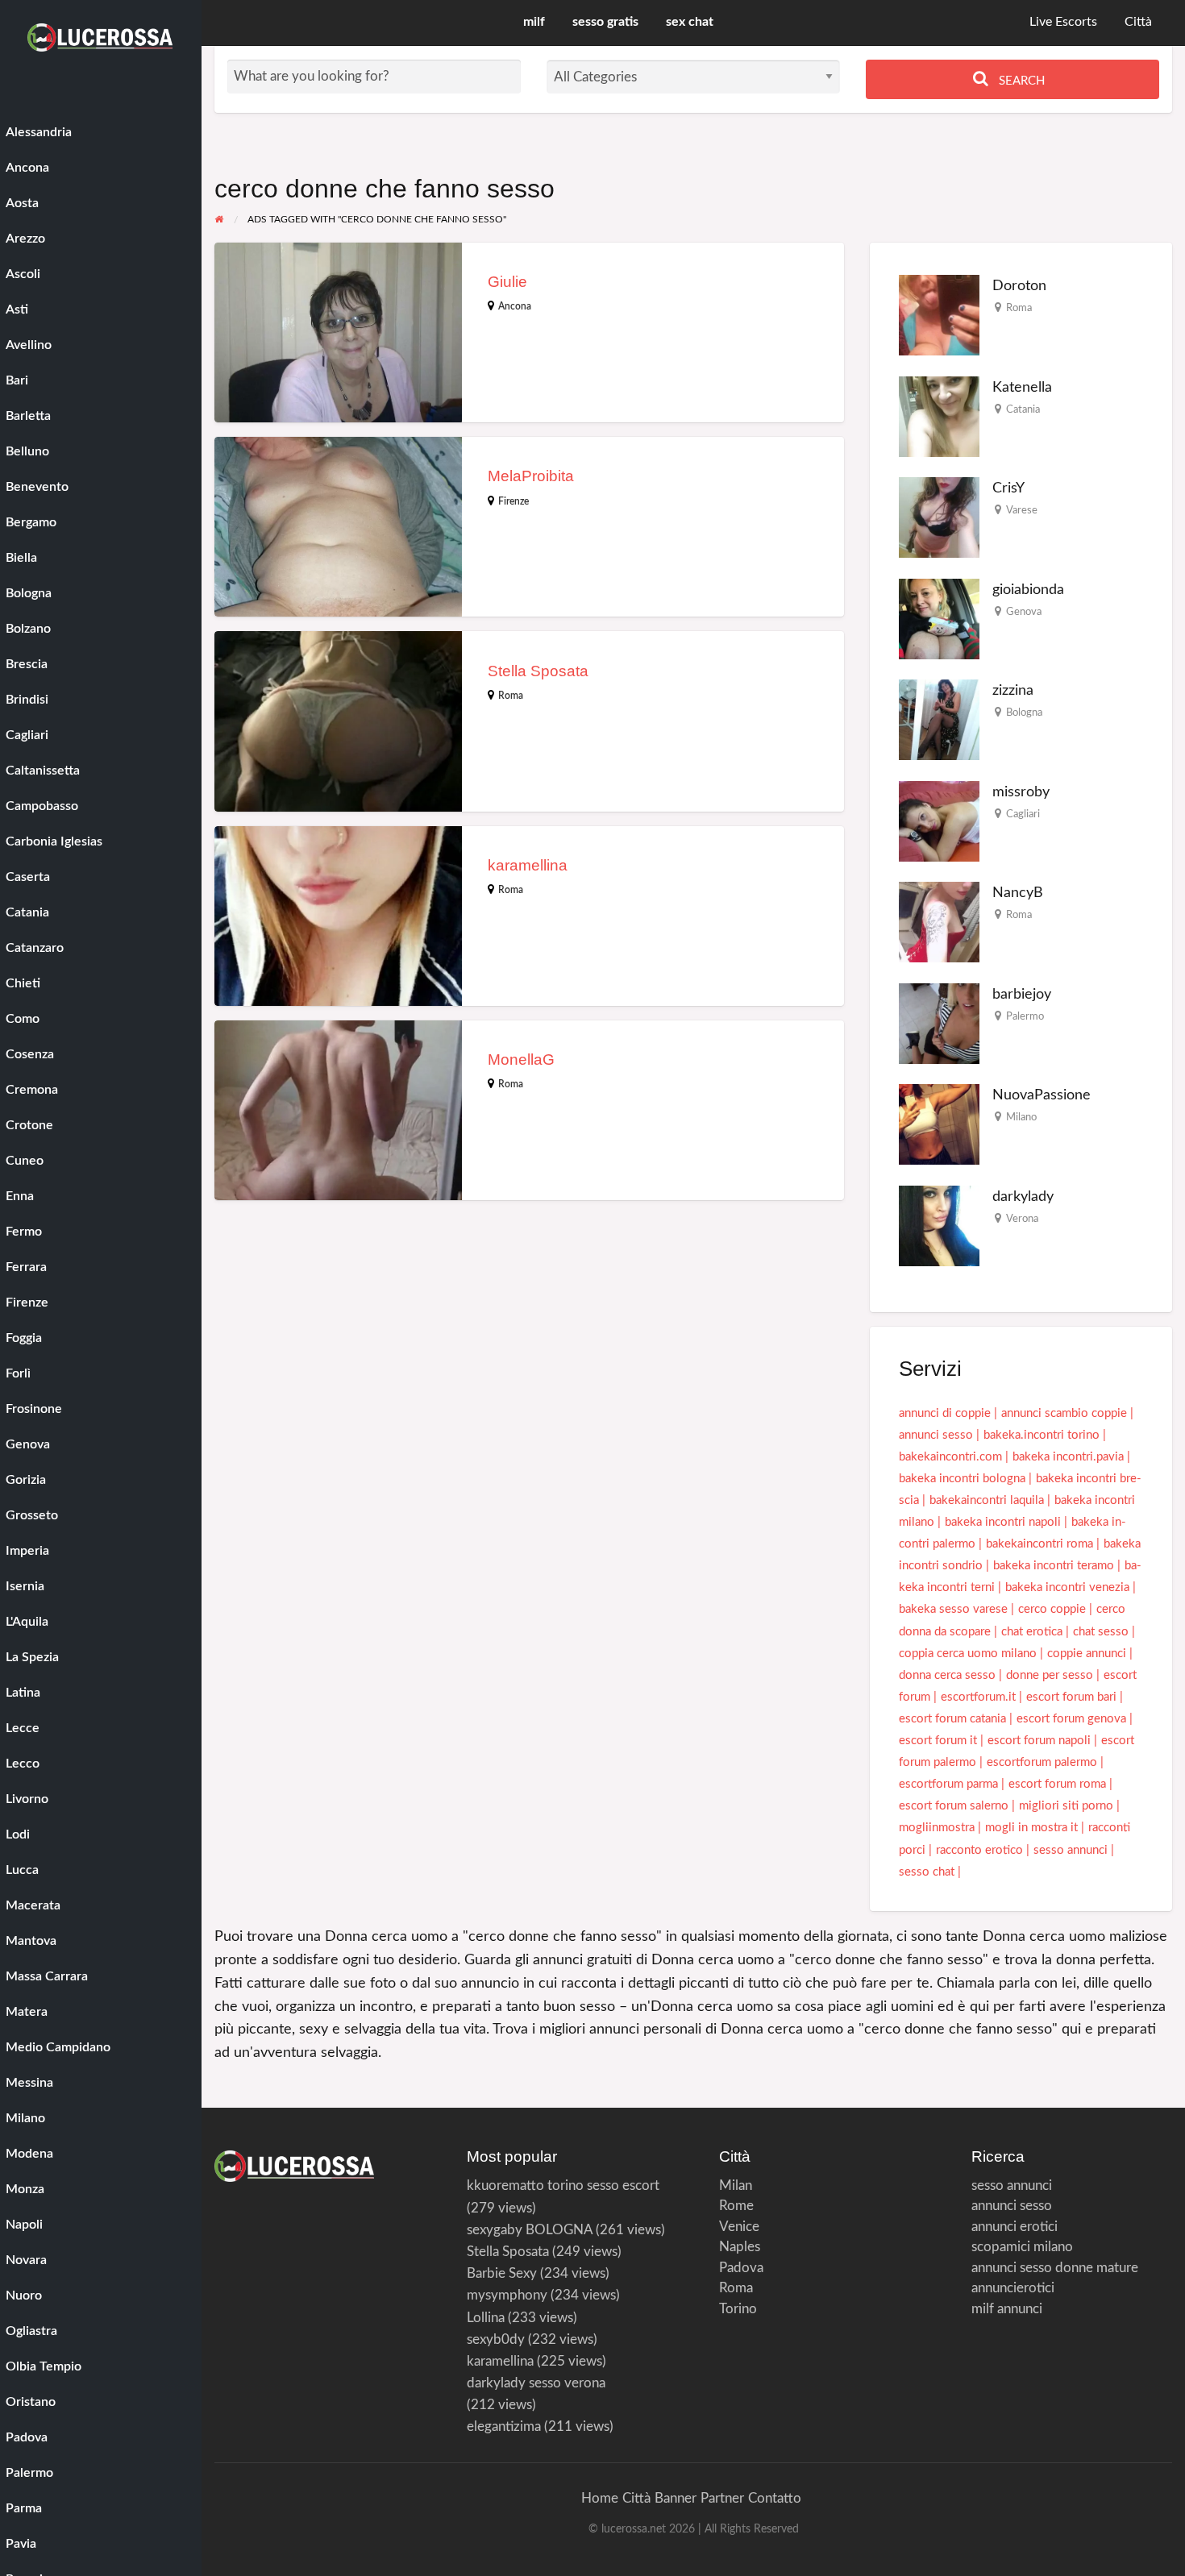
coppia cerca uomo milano (968, 1654)
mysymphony (507, 2295)
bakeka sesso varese (953, 1609)
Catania (1023, 409)
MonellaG (521, 1059)
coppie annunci (1087, 1654)
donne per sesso (1050, 1675)
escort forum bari (1071, 1697)
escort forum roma (1057, 1784)
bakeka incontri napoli (1003, 1522)
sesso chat (927, 1872)
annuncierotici (1013, 2288)
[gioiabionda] (939, 619)
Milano (1021, 1117)
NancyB (1018, 893)
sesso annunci (1071, 1850)
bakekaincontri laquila (987, 1500)
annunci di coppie (945, 1413)
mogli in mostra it (1031, 1828)
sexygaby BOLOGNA (530, 2230)
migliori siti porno (1066, 1806)
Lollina (486, 2318)
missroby (1021, 792)
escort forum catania (952, 1719)
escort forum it (938, 1741)
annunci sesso (936, 1435)
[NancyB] (939, 922)
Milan (736, 2185)
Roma (511, 696)
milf (534, 22)
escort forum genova (1071, 1719)
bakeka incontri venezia (1067, 1587)
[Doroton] (939, 315)
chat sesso (1101, 1632)
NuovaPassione (1042, 1095)
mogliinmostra (937, 1828)
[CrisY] (939, 517)
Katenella (1022, 387)
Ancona (515, 306)
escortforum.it (978, 1697)
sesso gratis (605, 22)
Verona (1022, 1219)
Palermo (1025, 1016)
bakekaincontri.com (950, 1457)
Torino (738, 2309)
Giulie (507, 282)
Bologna (1024, 713)
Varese (1022, 510)
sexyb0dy (496, 2339)
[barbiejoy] (939, 1023)
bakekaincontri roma (1039, 1544)
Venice (739, 2227)
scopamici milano (1022, 2247)
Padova (741, 2268)
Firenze (513, 501)
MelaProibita (531, 476)
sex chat (690, 22)
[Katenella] (939, 416)
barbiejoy (1022, 994)
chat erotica (1032, 1632)
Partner (722, 2498)
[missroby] (939, 821)
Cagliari (1023, 814)
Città (1138, 22)
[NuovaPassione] (939, 1124)
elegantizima (504, 2426)
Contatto (775, 2498)
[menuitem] (1063, 23)
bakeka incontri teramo (1054, 1566)
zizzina (1013, 690)
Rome (736, 2206)
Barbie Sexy (502, 2273)
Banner (676, 2498)
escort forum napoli (1039, 1741)
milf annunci (1007, 2309)
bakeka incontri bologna (962, 1479)
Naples (740, 2247)
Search (1020, 81)
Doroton (1019, 286)
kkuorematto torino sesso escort (563, 2185)
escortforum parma (948, 1784)
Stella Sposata (538, 671)
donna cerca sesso (947, 1675)
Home (600, 2498)
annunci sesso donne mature (1055, 2268)
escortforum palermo (1042, 1762)
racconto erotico (979, 1850)
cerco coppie (1052, 1609)
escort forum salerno (954, 1806)
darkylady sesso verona (536, 2383)
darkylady (1023, 1197)
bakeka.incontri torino (1042, 1435)
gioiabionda (1028, 590)
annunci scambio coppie (1064, 1413)
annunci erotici (1015, 2227)
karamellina (528, 865)
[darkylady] (939, 1226)
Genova (1024, 612)
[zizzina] (939, 719)
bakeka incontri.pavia (1068, 1457)
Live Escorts (1063, 22)
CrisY (1008, 488)
